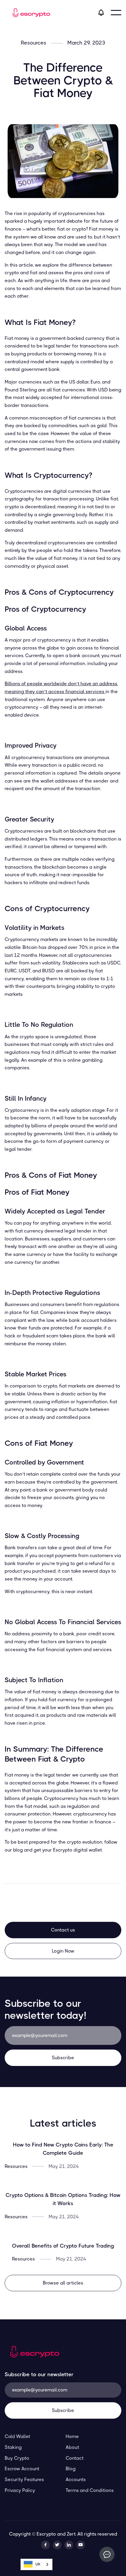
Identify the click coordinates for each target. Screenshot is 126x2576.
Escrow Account (22, 2469)
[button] (116, 13)
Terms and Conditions (90, 2490)
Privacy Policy (20, 2490)
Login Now (63, 1951)
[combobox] (36, 2564)
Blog (71, 2469)
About (72, 2447)
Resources (34, 43)
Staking (13, 2447)
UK (38, 2564)
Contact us (63, 1930)
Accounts (76, 2479)
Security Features (24, 2479)
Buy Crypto (17, 2458)
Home (72, 2436)
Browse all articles (63, 2283)
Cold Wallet (17, 2436)
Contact (75, 2458)
